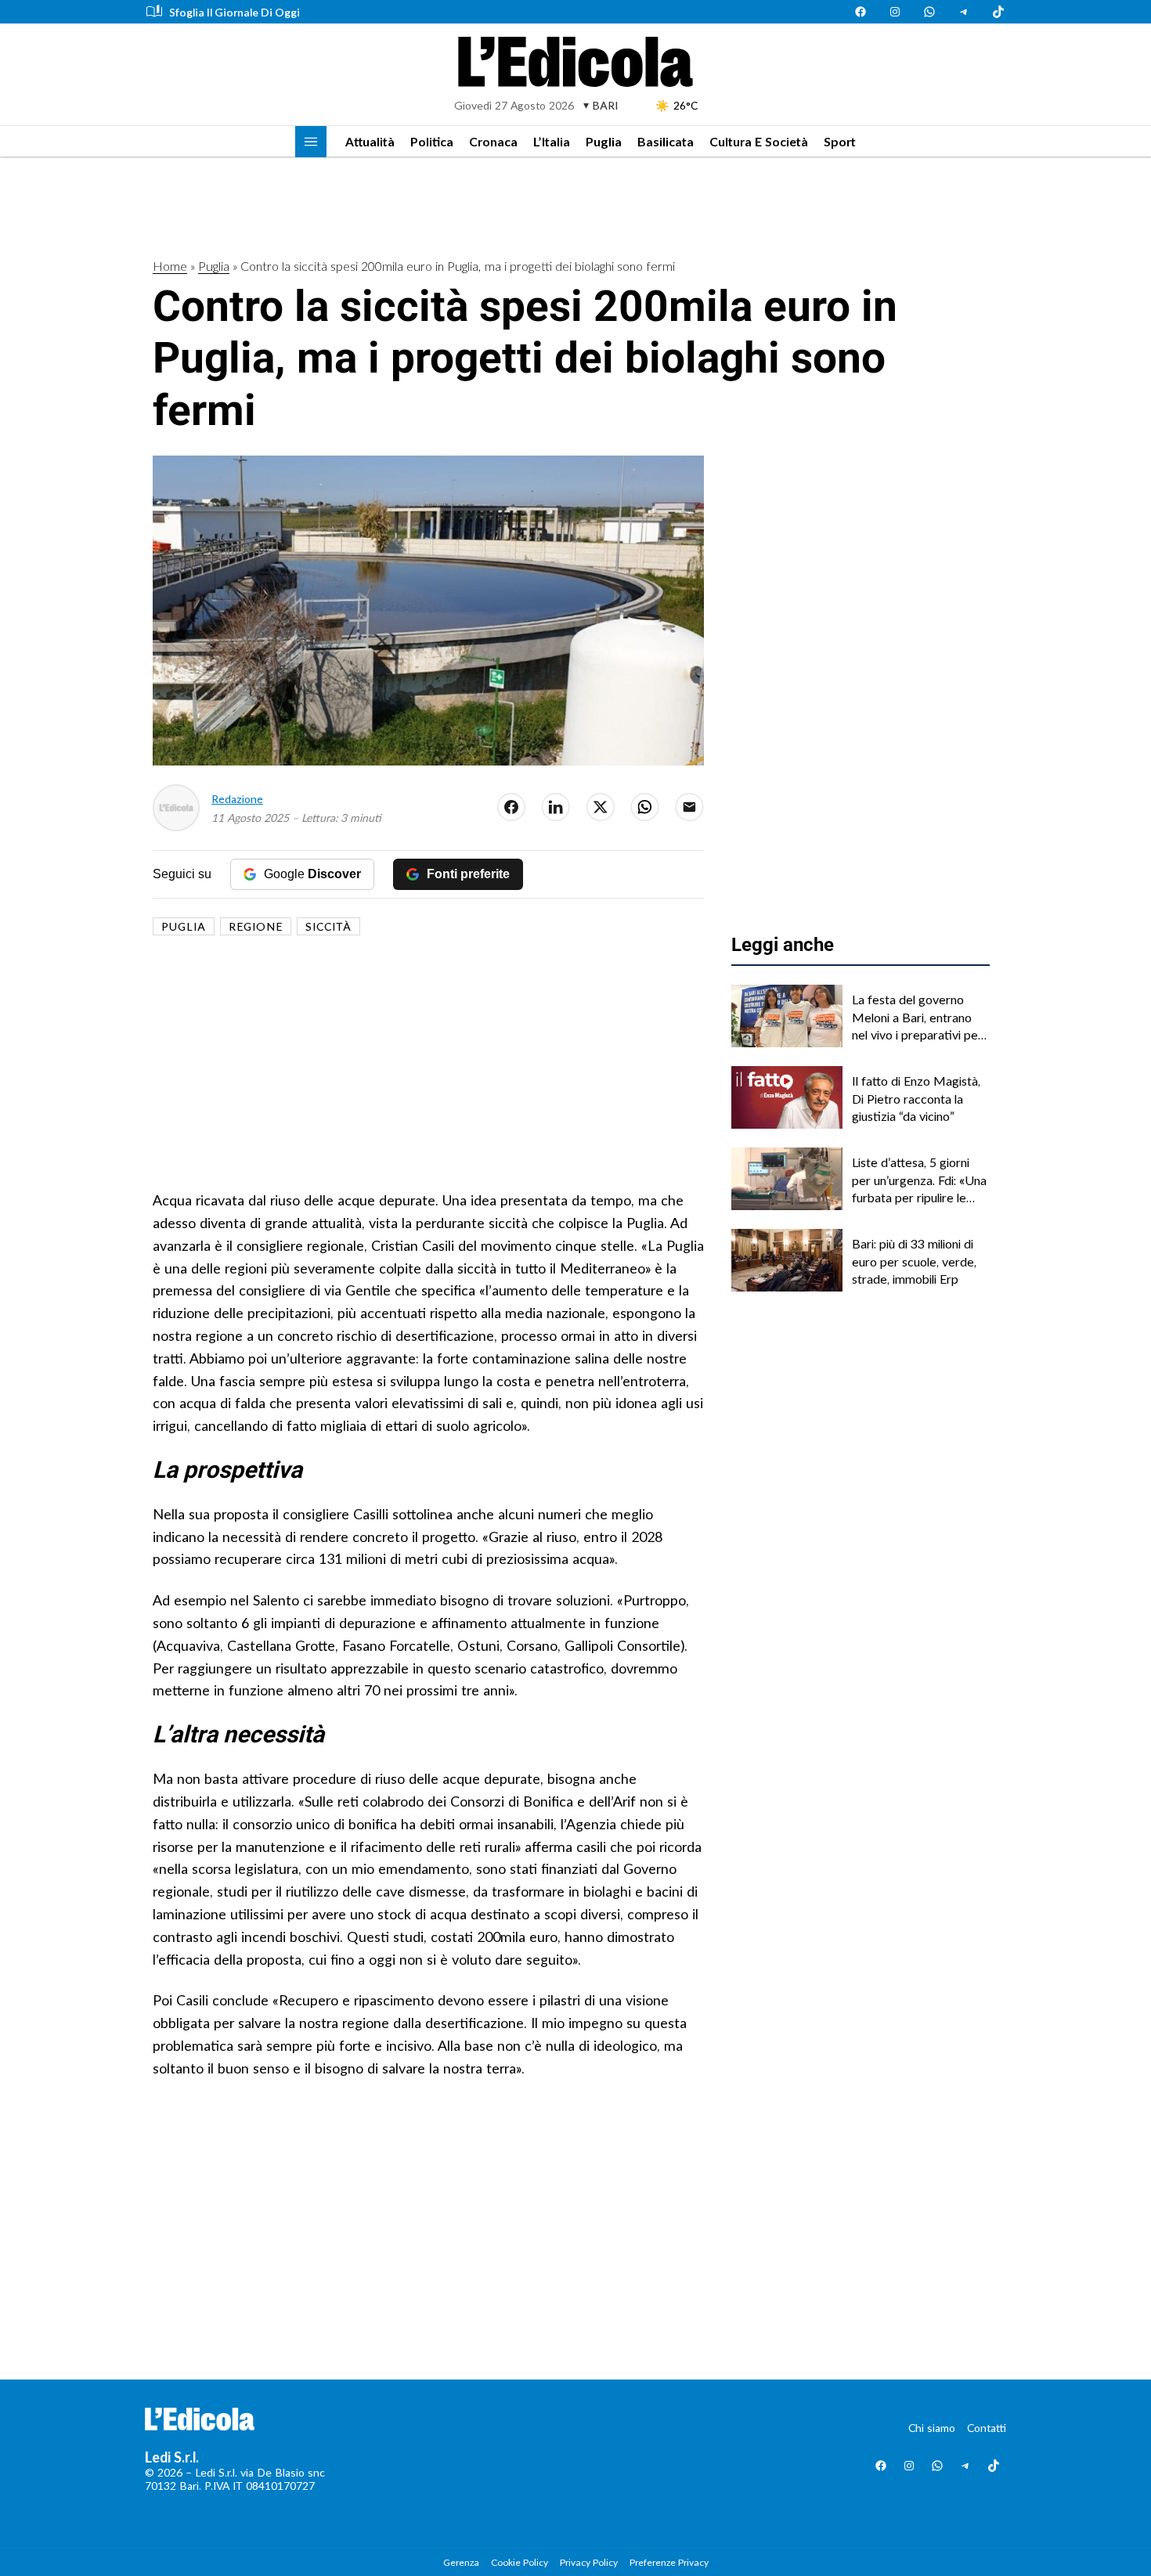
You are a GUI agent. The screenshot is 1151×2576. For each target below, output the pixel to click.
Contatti (987, 2428)
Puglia (604, 141)
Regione (256, 926)
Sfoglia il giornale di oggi (235, 12)
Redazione (237, 799)
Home (170, 266)
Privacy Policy (589, 2562)
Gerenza (461, 2562)
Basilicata (666, 141)
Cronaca (493, 141)
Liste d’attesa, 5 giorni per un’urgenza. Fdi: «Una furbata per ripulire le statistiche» (919, 1180)
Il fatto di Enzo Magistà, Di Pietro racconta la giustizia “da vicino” (916, 1098)
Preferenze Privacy (669, 2562)
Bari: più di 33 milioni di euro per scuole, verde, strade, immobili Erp (914, 1261)
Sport (840, 141)
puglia (184, 926)
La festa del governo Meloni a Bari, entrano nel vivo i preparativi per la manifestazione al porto (917, 1018)
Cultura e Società (759, 141)
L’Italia (552, 141)
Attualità (370, 141)
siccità (328, 926)
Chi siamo (932, 2428)
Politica (432, 141)
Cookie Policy (520, 2562)
